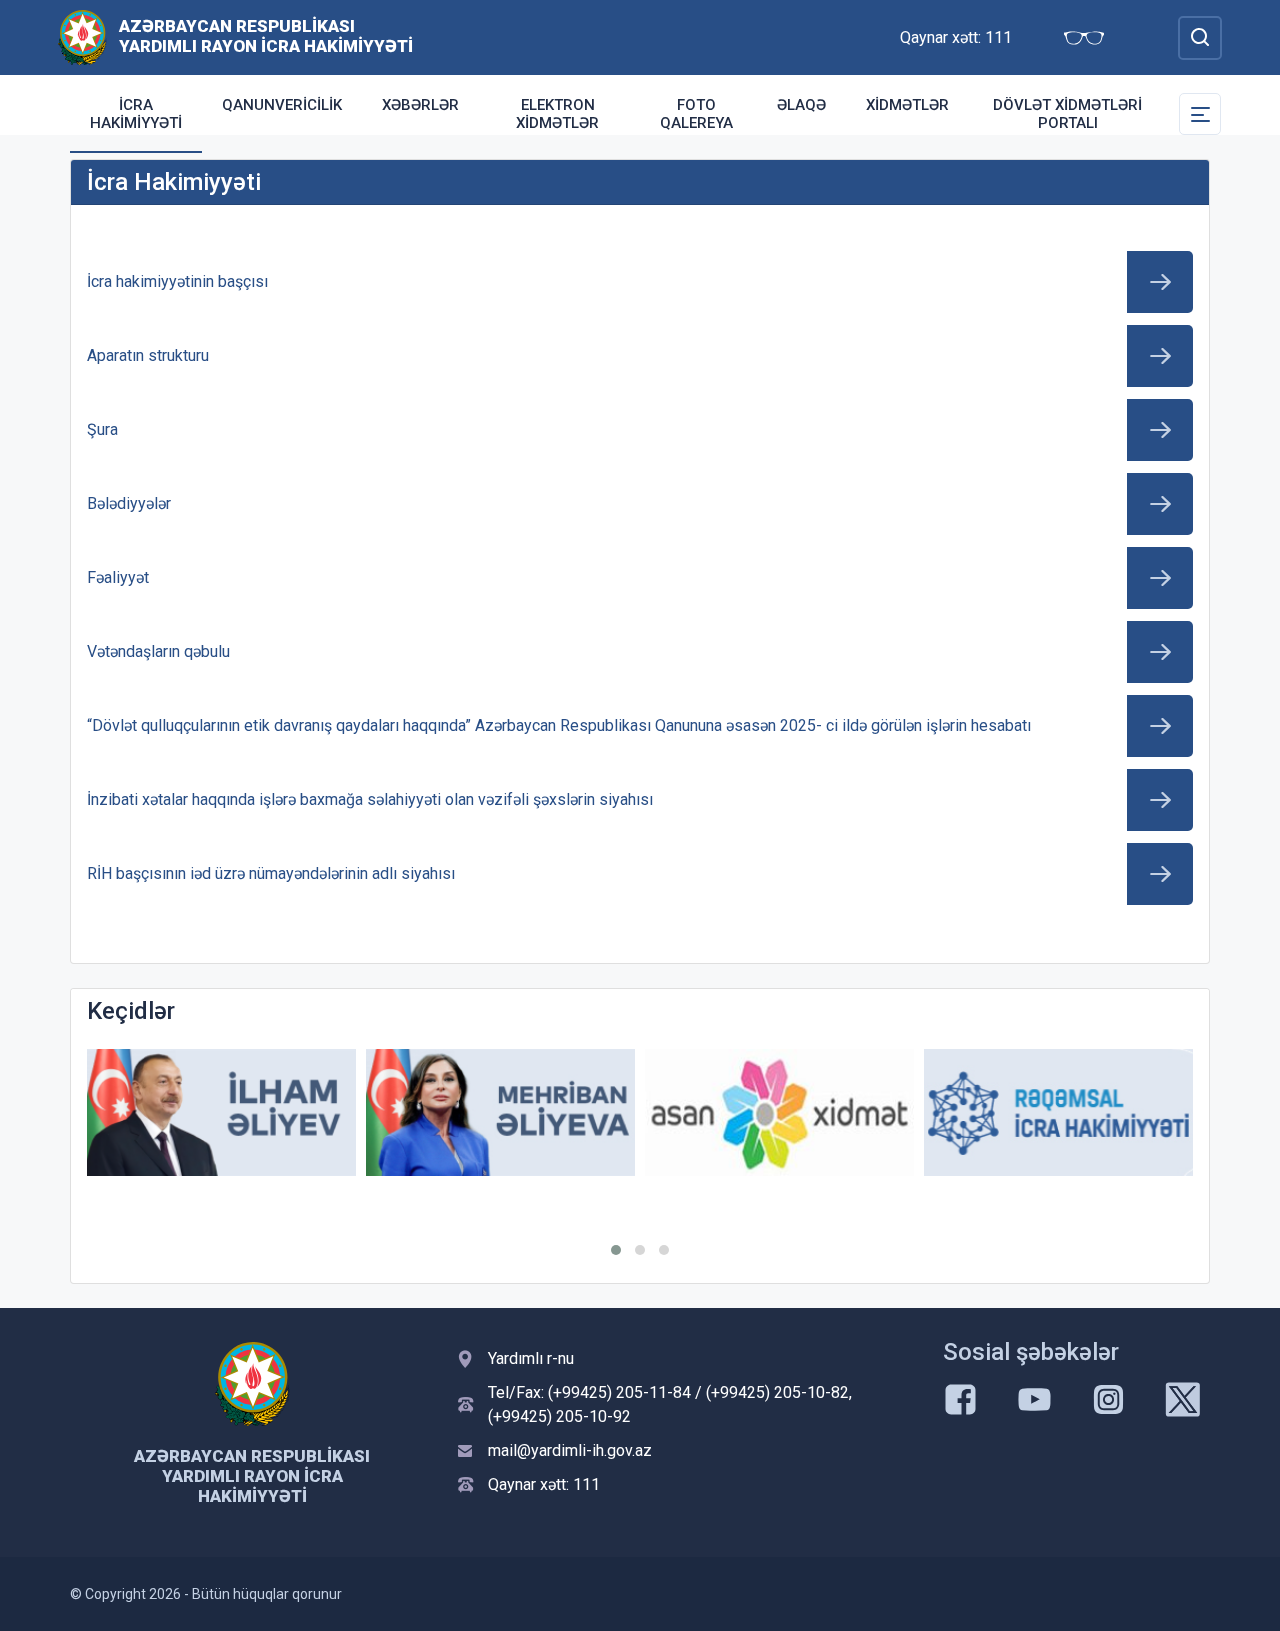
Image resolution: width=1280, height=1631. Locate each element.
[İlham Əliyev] (221, 1112)
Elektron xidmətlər (557, 114)
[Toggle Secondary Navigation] (1200, 114)
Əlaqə (801, 105)
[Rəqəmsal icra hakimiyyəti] (1058, 1112)
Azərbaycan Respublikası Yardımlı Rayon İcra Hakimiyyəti (266, 36)
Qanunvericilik (282, 105)
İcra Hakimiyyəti (136, 114)
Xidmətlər (907, 105)
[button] (616, 1250)
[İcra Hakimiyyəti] (82, 36)
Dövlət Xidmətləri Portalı (1067, 114)
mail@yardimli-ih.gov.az (570, 1450)
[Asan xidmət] (779, 1112)
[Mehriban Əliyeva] (500, 1112)
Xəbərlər (420, 105)
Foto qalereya (696, 114)
